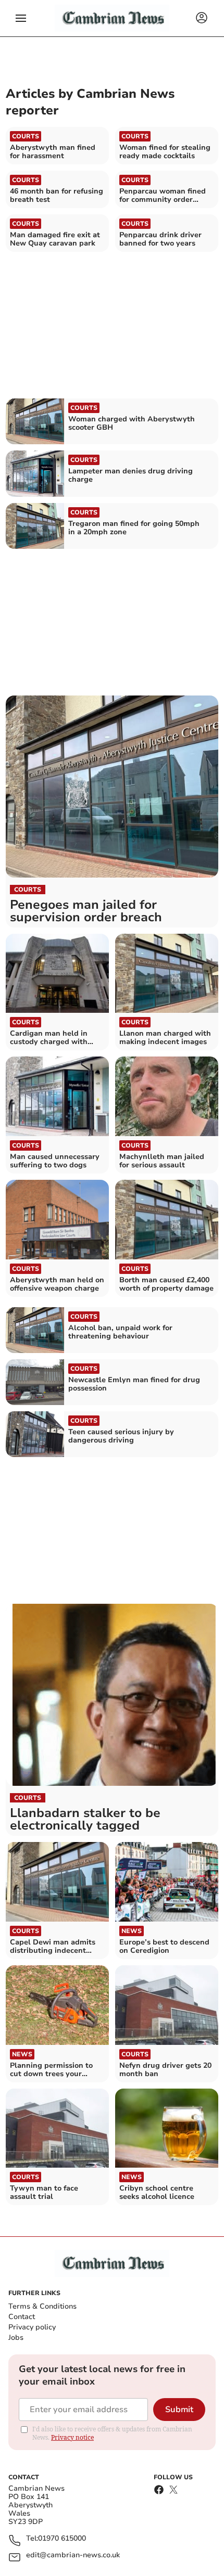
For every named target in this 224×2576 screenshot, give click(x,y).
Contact (22, 2317)
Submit (179, 2410)
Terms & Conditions (42, 2306)
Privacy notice (72, 2437)
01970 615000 (62, 2539)
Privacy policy (32, 2327)
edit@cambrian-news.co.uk (73, 2555)
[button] (21, 18)
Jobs (16, 2337)
